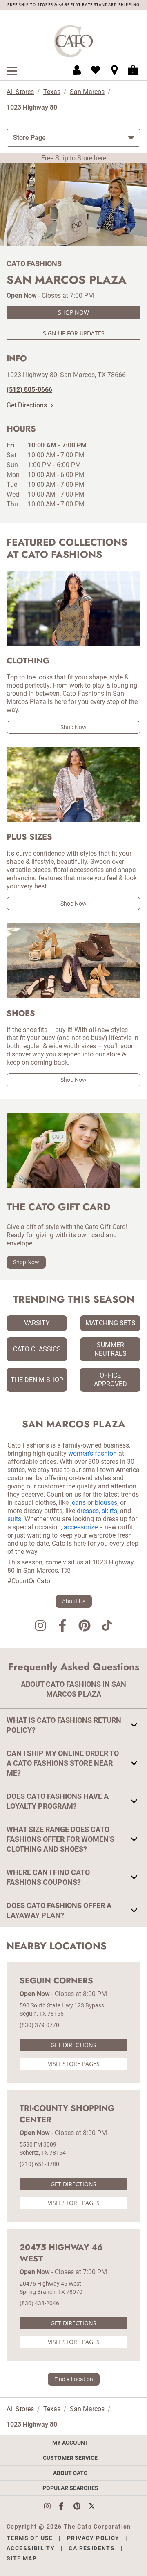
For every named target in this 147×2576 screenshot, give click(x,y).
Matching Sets (110, 1323)
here (100, 158)
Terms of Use (30, 2538)
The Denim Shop (37, 1380)
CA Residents (92, 2548)
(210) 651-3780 (39, 2164)
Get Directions (27, 405)
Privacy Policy (93, 2538)
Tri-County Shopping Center (67, 2114)
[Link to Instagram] (40, 1627)
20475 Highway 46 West (61, 2253)
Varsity (37, 1323)
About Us (74, 1601)
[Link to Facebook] (62, 1627)
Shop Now (73, 312)
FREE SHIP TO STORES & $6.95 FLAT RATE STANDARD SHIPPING (73, 5)
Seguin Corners (56, 1981)
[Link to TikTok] (107, 1627)
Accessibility (31, 2548)
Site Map (22, 2558)
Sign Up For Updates (74, 333)
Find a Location (74, 2379)
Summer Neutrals (110, 1349)
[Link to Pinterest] (85, 1627)
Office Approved (110, 1380)
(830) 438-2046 (39, 2303)
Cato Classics (37, 1349)
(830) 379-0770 (39, 2025)
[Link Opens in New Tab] (51, 2506)
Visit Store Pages (74, 2064)
